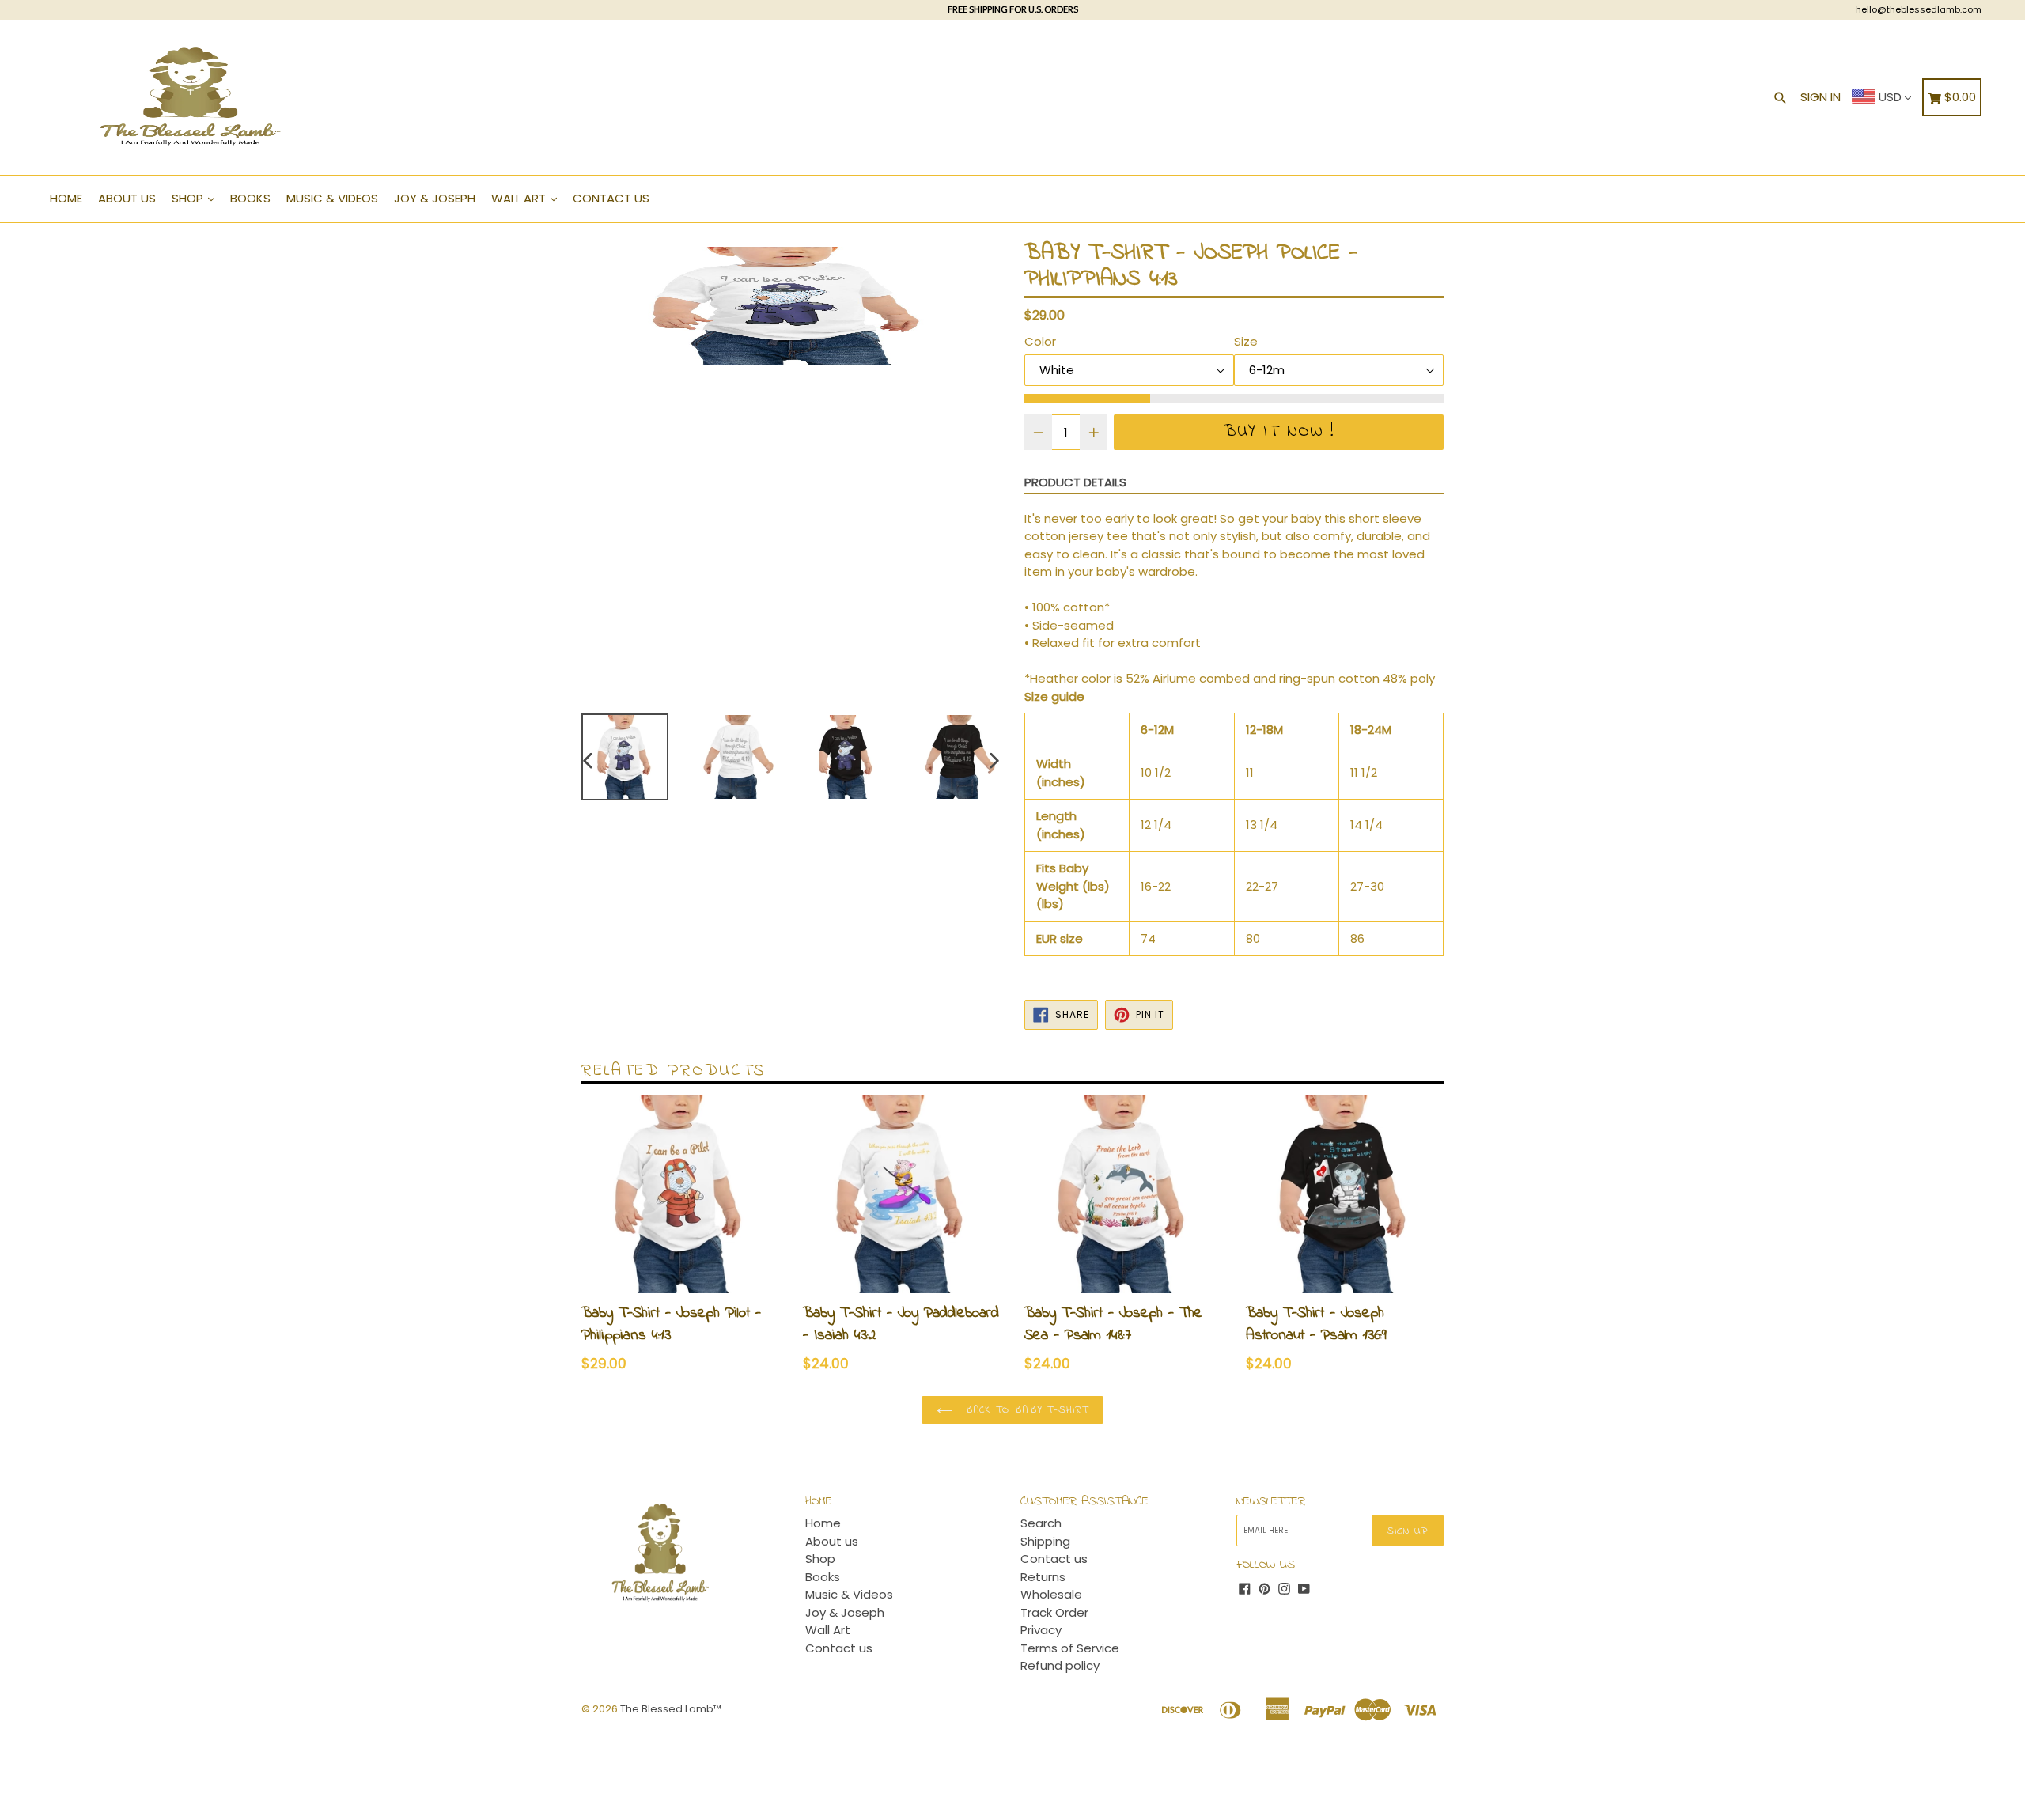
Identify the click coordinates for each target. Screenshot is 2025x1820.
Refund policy (1060, 1665)
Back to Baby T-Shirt (1024, 1410)
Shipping (1045, 1541)
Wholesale (1051, 1594)
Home (66, 198)
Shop (189, 198)
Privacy (1041, 1630)
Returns (1043, 1577)
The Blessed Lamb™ (671, 1709)
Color (1040, 341)
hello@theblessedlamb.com (1919, 9)
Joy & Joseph (435, 198)
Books (250, 198)
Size (1246, 341)
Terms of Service (1070, 1648)
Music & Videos (332, 198)
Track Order (1054, 1612)
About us (127, 198)
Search (1041, 1523)
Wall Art (520, 198)
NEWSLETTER (1271, 1502)
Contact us (611, 198)
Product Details (1075, 482)
